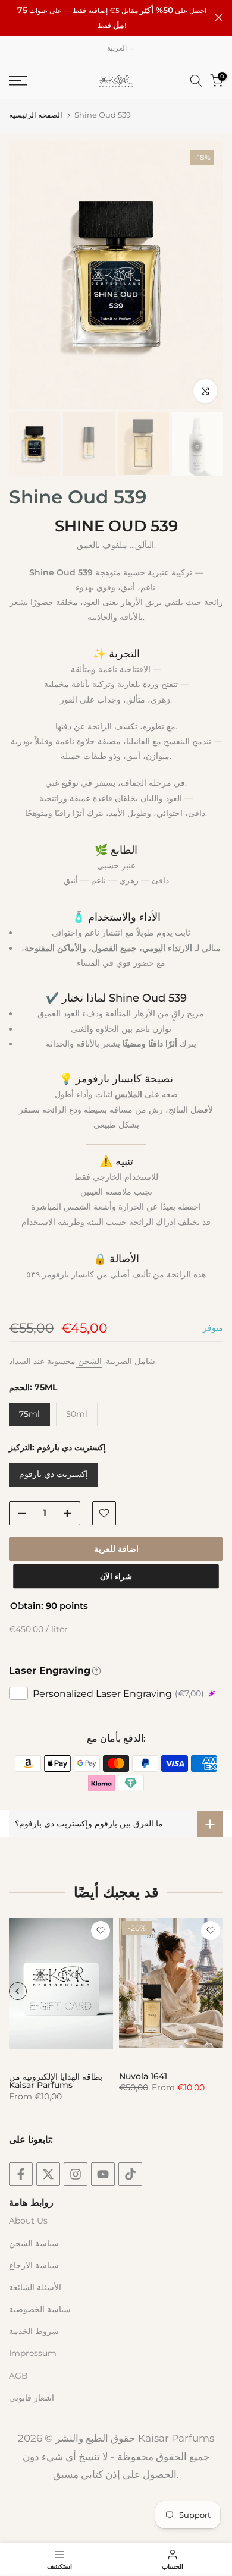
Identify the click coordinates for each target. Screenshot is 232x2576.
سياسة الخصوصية (40, 2309)
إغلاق (219, 18)
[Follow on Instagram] (76, 2174)
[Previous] (18, 1991)
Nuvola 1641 (143, 2076)
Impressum (33, 2353)
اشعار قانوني (32, 2398)
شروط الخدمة (34, 2331)
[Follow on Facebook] (21, 2174)
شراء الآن (116, 1576)
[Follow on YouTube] (103, 2174)
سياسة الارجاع (34, 2265)
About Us (28, 2221)
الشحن (89, 1361)
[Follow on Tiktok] (130, 2174)
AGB (18, 2376)
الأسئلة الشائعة (35, 2287)
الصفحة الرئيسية (36, 115)
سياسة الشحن (34, 2243)
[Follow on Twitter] (48, 2174)
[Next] (214, 1991)
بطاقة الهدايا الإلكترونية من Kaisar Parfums (56, 2081)
